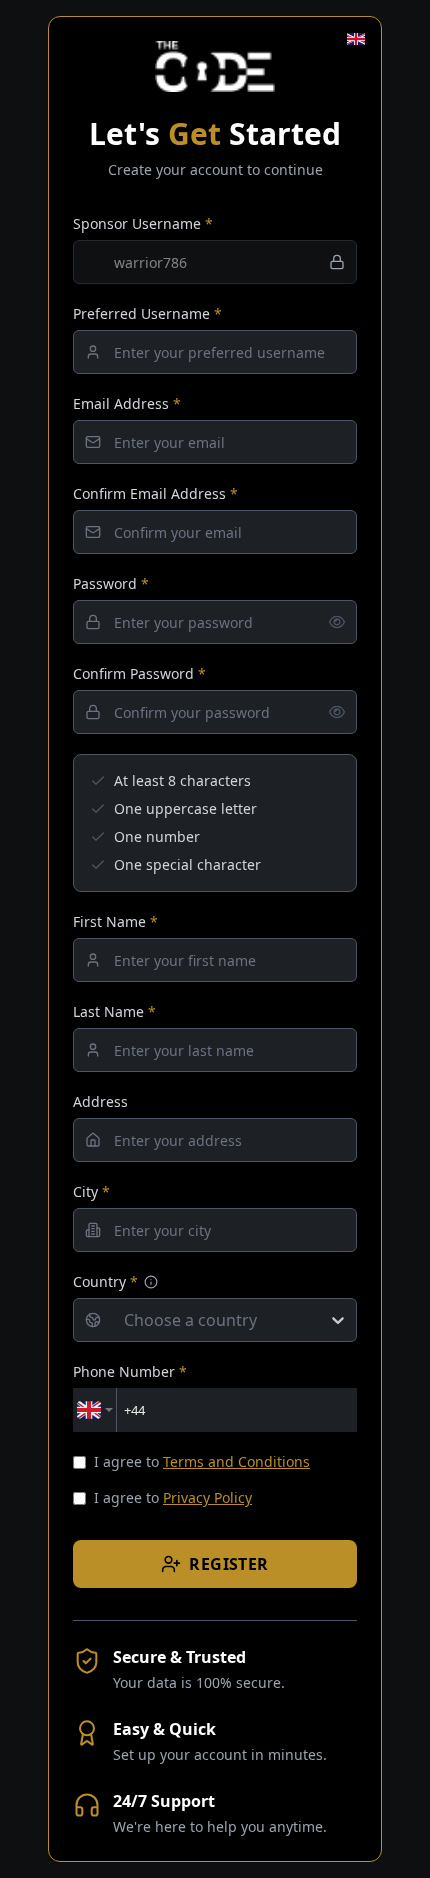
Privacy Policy (207, 1497)
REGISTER (228, 1564)
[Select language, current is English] (356, 39)
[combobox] (124, 1320)
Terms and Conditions (236, 1461)
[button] (151, 1282)
